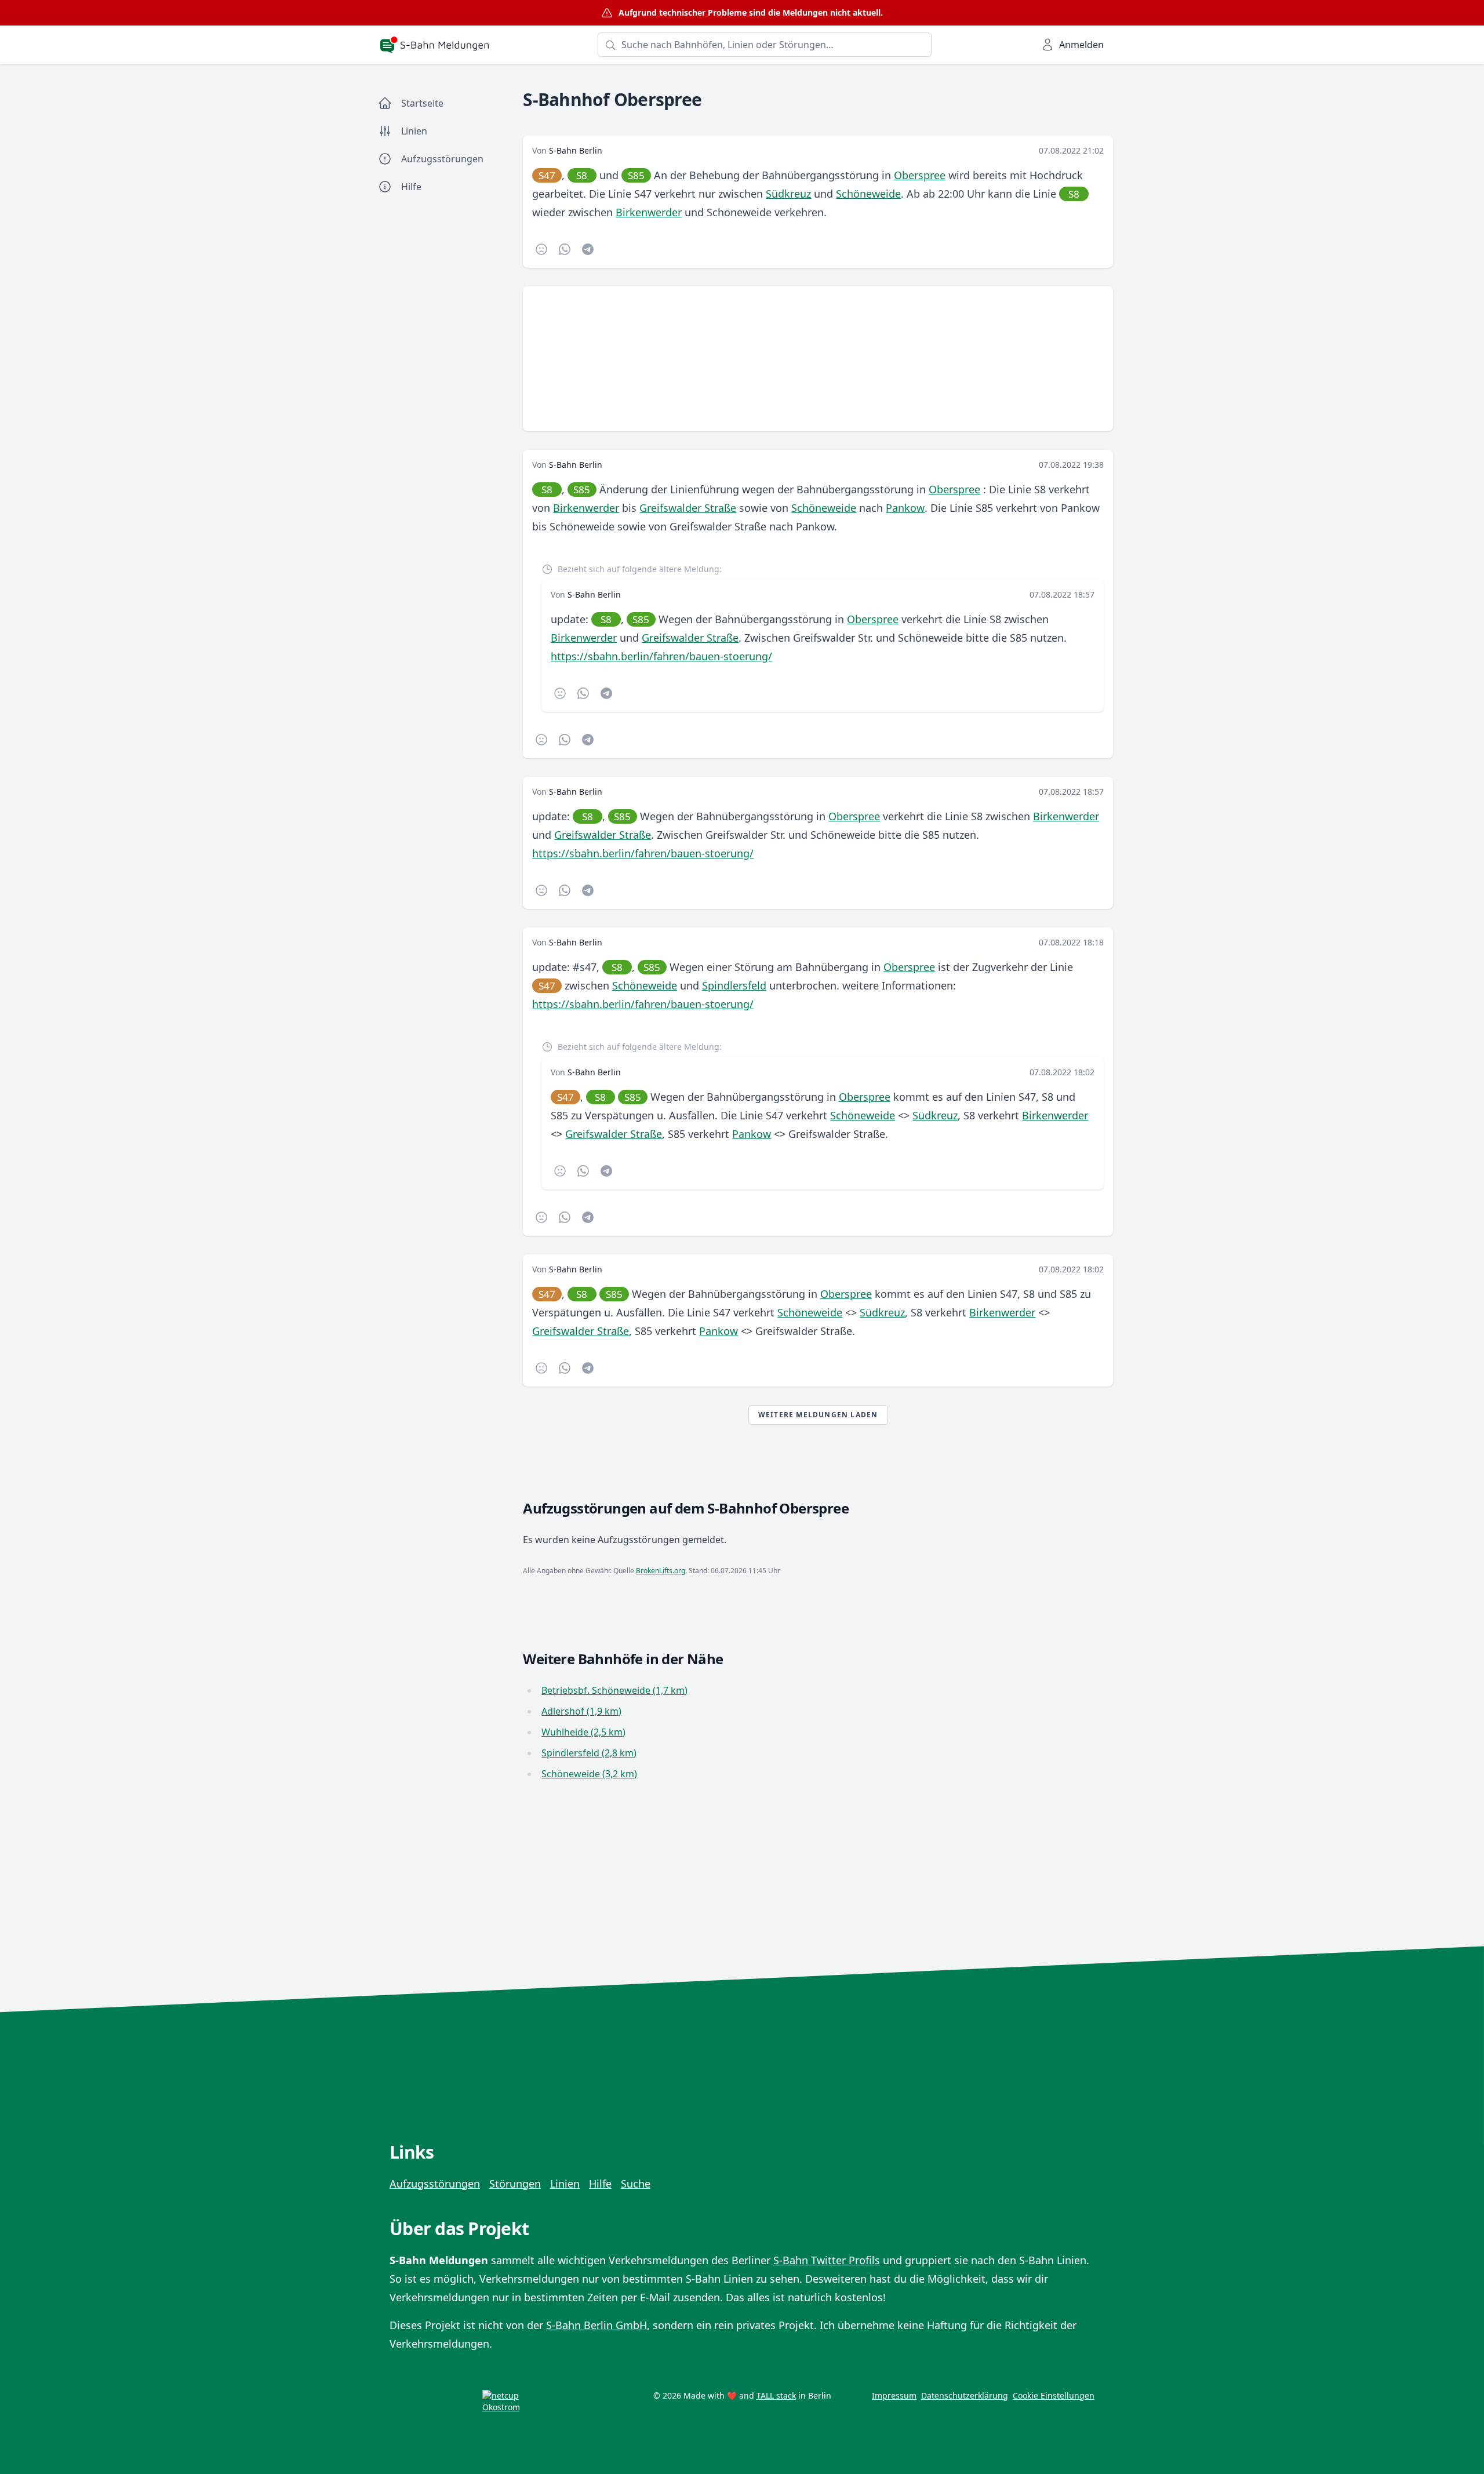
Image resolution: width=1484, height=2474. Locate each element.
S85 (636, 175)
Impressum (894, 2395)
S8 (582, 175)
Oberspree (920, 175)
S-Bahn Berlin (576, 150)
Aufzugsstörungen (435, 2184)
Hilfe (600, 2184)
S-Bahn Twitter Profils (827, 2260)
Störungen (515, 2184)
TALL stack (776, 2395)
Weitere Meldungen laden (818, 1415)
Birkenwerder (649, 212)
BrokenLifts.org (661, 1571)
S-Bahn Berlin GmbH (596, 2325)
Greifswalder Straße (688, 508)
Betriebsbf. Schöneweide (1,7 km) (614, 1690)
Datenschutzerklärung (965, 2395)
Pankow (905, 508)
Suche (636, 2184)
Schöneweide (868, 194)
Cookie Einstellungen (1054, 2395)
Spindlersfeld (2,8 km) (589, 1753)
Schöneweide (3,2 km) (589, 1774)
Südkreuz (788, 194)
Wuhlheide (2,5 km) (583, 1732)
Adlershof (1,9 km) (581, 1711)
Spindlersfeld (734, 985)
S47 (547, 175)
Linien (565, 2184)
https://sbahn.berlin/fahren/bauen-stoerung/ (661, 656)
